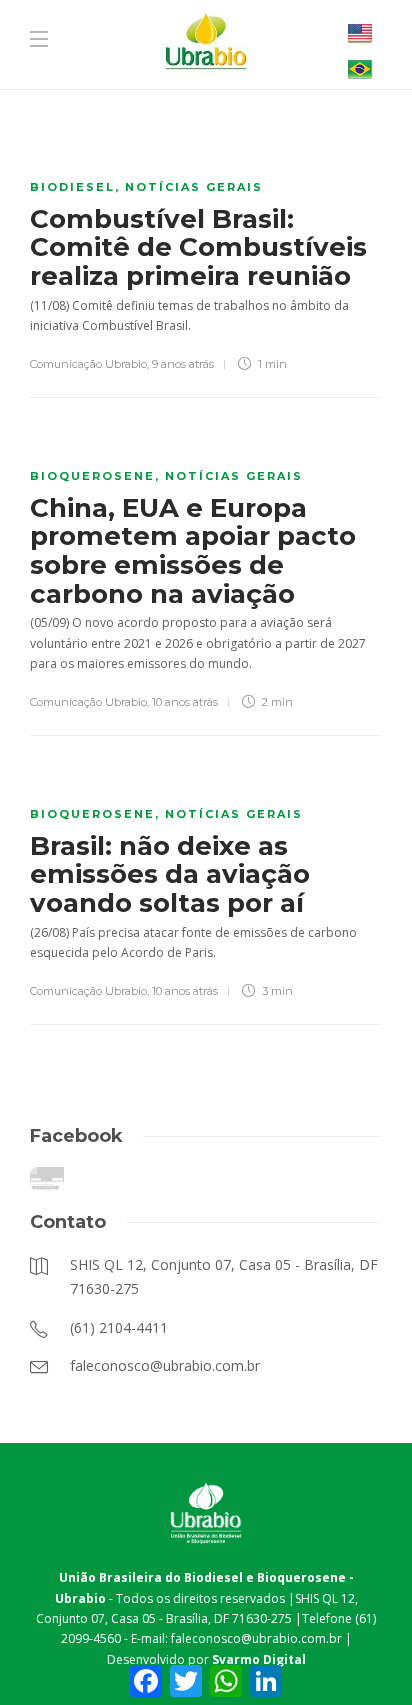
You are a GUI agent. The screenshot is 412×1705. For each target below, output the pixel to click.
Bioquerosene (92, 476)
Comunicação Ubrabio (88, 364)
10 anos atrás (185, 702)
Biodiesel (72, 187)
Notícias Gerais (194, 187)
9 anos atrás (183, 364)
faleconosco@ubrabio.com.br (256, 1638)
